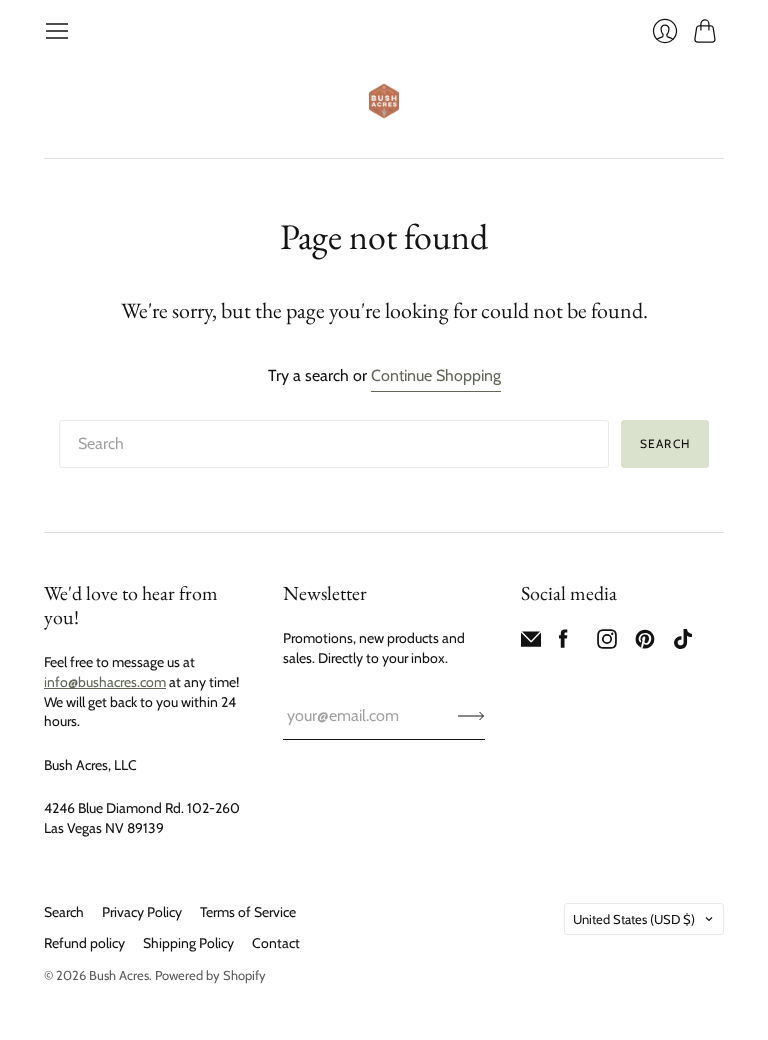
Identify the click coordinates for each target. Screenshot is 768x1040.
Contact (276, 943)
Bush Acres (119, 975)
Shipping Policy (188, 943)
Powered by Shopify (210, 975)
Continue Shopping (436, 375)
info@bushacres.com (105, 682)
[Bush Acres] (384, 101)
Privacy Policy (142, 912)
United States (634, 919)
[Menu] (57, 31)
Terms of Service (248, 912)
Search (64, 912)
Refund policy (84, 943)
